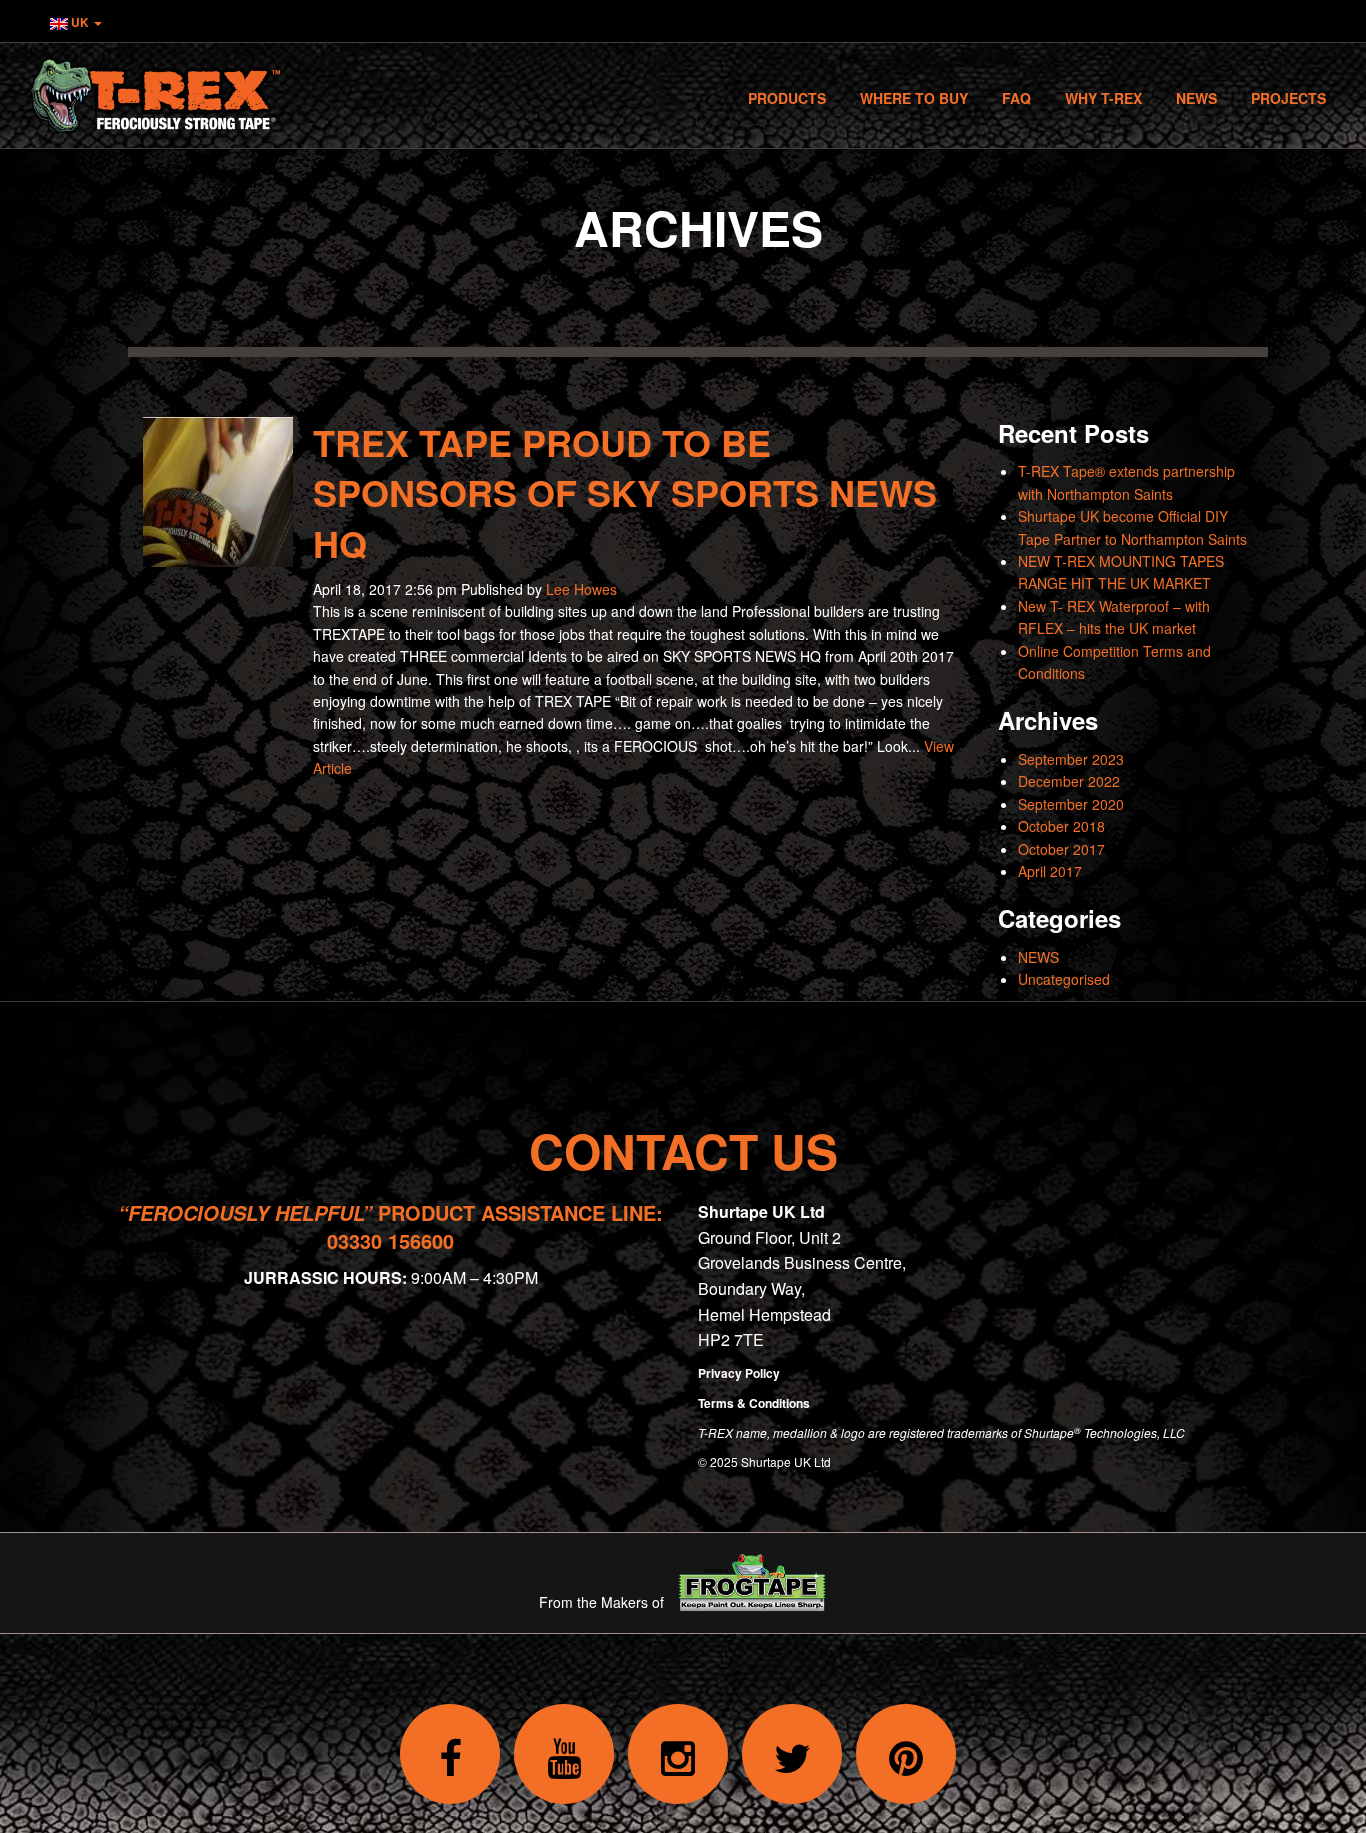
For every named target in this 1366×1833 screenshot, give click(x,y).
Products (787, 98)
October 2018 (1061, 826)
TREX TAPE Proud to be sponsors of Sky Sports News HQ (625, 492)
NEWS (1038, 957)
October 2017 (1061, 849)
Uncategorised (1064, 979)
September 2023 (1071, 759)
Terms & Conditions (754, 1403)
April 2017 (1050, 871)
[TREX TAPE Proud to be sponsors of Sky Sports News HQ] (218, 555)
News (1196, 98)
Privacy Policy (739, 1373)
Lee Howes (581, 589)
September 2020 (1071, 804)
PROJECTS (1288, 98)
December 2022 (1069, 781)
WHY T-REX (1103, 98)
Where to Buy (914, 98)
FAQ (1016, 98)
